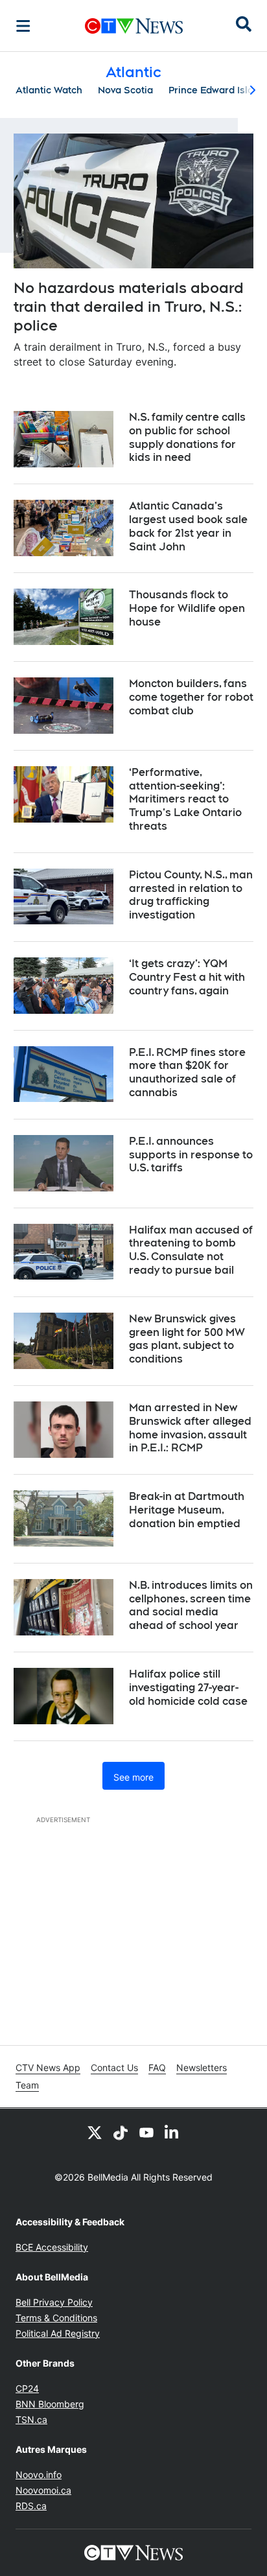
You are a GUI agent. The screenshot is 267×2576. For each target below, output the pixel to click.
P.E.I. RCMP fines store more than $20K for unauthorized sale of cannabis (187, 1072)
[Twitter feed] (95, 2132)
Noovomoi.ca (43, 2490)
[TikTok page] (121, 2132)
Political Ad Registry (58, 2333)
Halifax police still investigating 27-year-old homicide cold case (188, 1688)
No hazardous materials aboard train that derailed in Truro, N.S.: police (129, 306)
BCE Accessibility (52, 2247)
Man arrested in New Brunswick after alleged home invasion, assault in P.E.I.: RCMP (190, 1428)
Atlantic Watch (49, 90)
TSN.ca (31, 2419)
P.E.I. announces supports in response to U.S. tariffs (191, 1155)
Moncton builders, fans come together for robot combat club (191, 697)
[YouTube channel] (146, 2132)
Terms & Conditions (56, 2318)
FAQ (157, 2067)
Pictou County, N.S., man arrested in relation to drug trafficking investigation (191, 895)
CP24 (27, 2388)
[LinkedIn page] (172, 2132)
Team (27, 2085)
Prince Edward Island (217, 90)
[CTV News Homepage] (134, 26)
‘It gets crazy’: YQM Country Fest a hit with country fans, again (187, 977)
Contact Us (114, 2067)
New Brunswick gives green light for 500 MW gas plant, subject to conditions (187, 1339)
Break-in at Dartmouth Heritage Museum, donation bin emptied (187, 1510)
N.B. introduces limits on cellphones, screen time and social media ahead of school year (191, 1605)
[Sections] (23, 26)
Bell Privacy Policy (54, 2302)
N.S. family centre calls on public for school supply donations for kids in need (187, 437)
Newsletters (202, 2067)
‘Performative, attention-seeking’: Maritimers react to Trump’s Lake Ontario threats (185, 799)
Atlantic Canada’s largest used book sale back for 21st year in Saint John (188, 526)
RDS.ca (31, 2506)
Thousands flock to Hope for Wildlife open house (187, 608)
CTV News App (48, 2067)
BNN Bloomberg (50, 2404)
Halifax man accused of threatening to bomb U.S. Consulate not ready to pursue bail (191, 1250)
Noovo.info (39, 2475)
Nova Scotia (125, 90)
